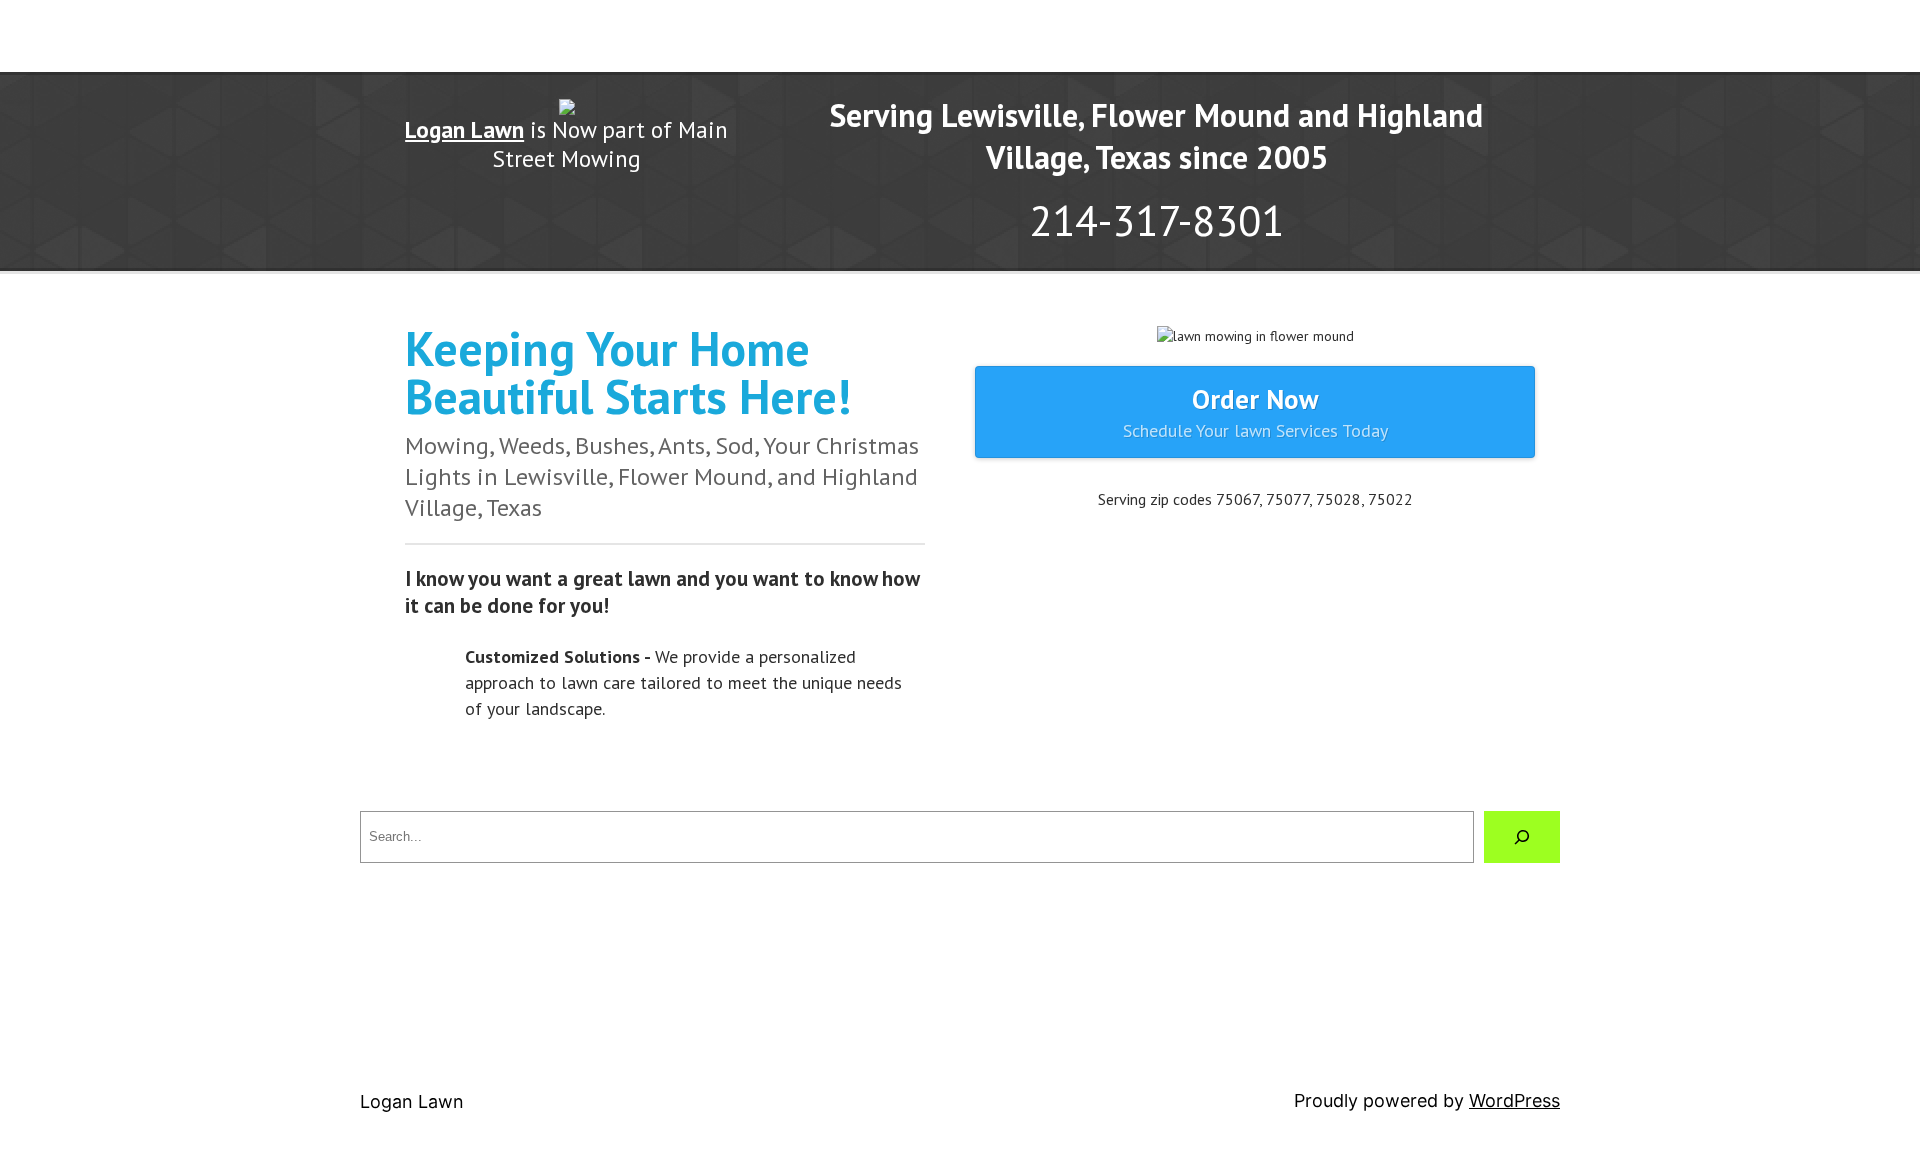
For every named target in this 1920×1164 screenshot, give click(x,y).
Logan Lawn (412, 1101)
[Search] (1522, 837)
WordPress (1514, 1100)
